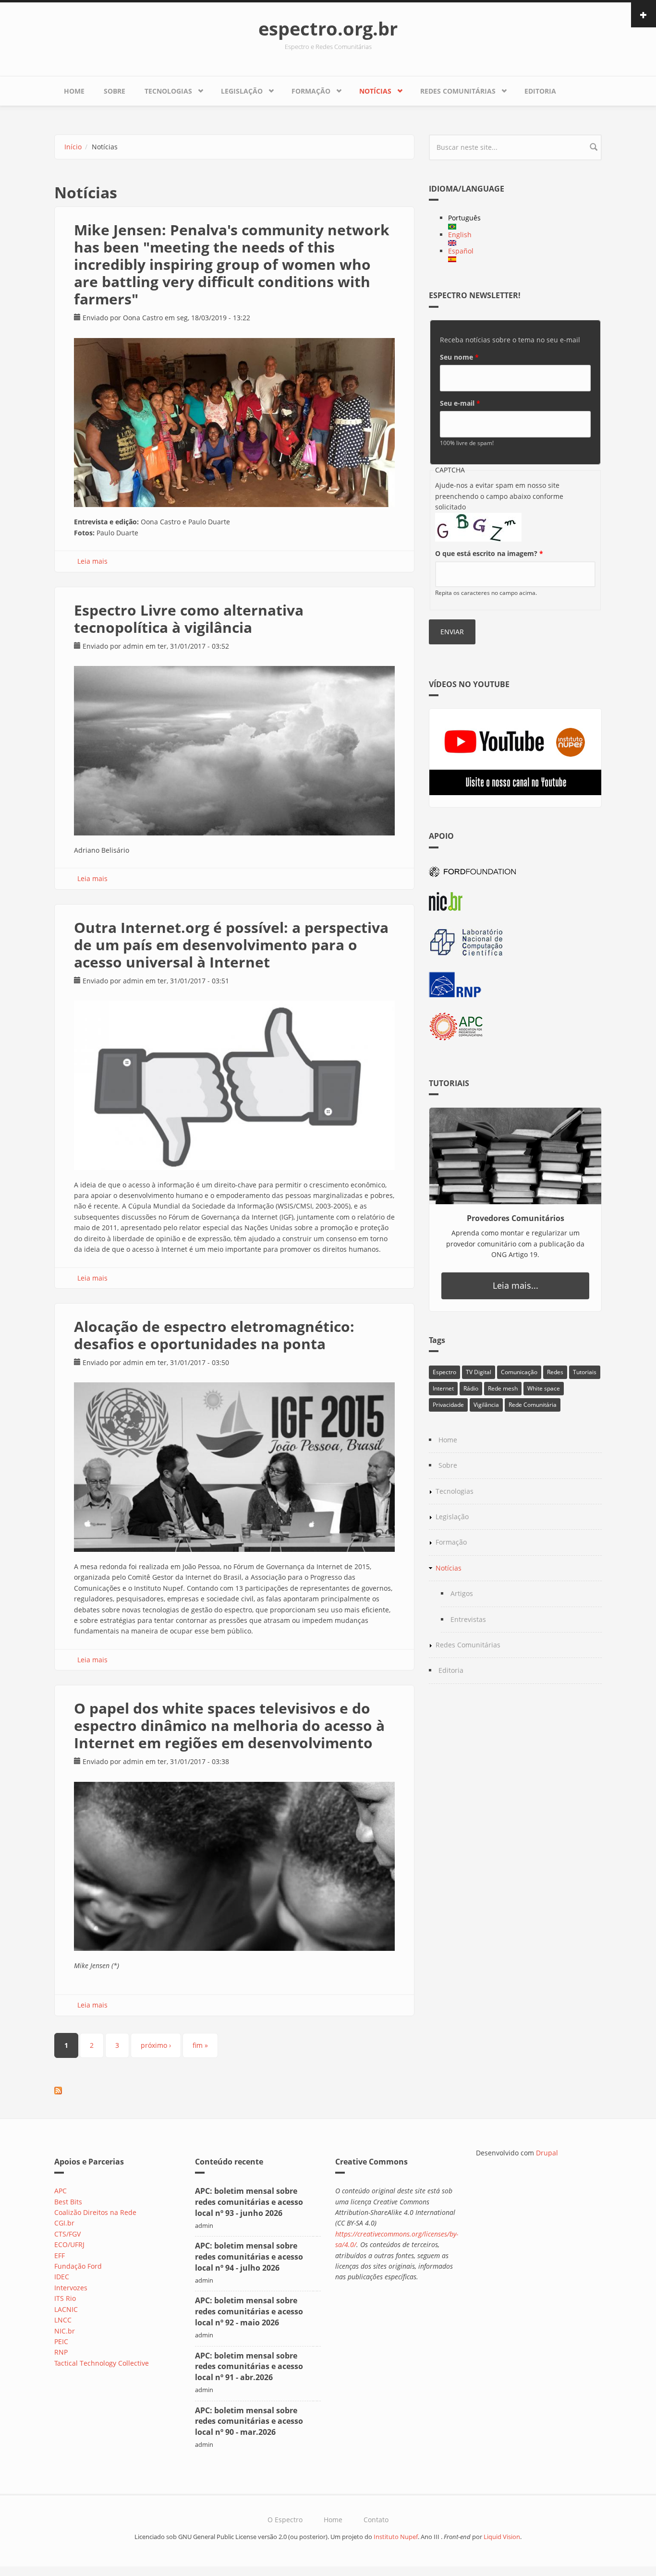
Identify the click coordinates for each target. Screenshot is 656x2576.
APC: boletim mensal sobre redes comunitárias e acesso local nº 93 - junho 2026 (249, 2202)
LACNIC (66, 2309)
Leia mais (92, 561)
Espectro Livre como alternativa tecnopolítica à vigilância (189, 619)
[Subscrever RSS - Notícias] (234, 2091)
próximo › (156, 2045)
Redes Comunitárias (458, 91)
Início (73, 147)
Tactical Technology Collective (102, 2363)
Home (74, 91)
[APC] (515, 1027)
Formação (311, 91)
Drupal (547, 2153)
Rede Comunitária (533, 1405)
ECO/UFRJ (69, 2244)
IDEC (62, 2277)
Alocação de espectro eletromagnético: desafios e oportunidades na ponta (214, 1335)
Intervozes (71, 2288)
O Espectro (285, 2520)
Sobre (115, 91)
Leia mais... (516, 1285)
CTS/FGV (67, 2234)
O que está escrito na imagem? (489, 553)
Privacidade (448, 1405)
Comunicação (519, 1372)
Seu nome (459, 357)
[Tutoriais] (515, 1156)
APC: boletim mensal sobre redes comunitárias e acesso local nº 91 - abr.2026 (249, 2367)
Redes (555, 1372)
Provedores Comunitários (516, 1218)
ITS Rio (65, 2298)
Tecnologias (168, 91)
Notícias (375, 91)
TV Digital (479, 1372)
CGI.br (64, 2223)
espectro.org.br (328, 28)
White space (544, 1388)
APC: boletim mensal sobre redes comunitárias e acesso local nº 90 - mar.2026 (249, 2421)
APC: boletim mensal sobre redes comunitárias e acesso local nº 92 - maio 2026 (249, 2311)
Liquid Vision (502, 2537)
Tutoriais (585, 1372)
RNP (61, 2352)
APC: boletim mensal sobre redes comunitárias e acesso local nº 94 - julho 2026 (249, 2257)
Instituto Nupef (396, 2537)
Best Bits (68, 2202)
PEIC (61, 2341)
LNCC (63, 2320)
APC (61, 2191)
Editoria (540, 91)
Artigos (462, 1593)
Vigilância (486, 1405)
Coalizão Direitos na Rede (95, 2212)
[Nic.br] (515, 901)
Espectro (444, 1372)
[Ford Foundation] (515, 870)
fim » (200, 2045)
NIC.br (65, 2331)
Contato (376, 2520)
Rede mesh (503, 1388)
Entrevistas (468, 1619)
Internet (443, 1388)
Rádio (471, 1388)
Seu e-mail (460, 403)
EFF (60, 2256)
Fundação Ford (78, 2266)
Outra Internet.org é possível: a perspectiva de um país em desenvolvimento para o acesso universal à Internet (231, 945)
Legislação (242, 91)
